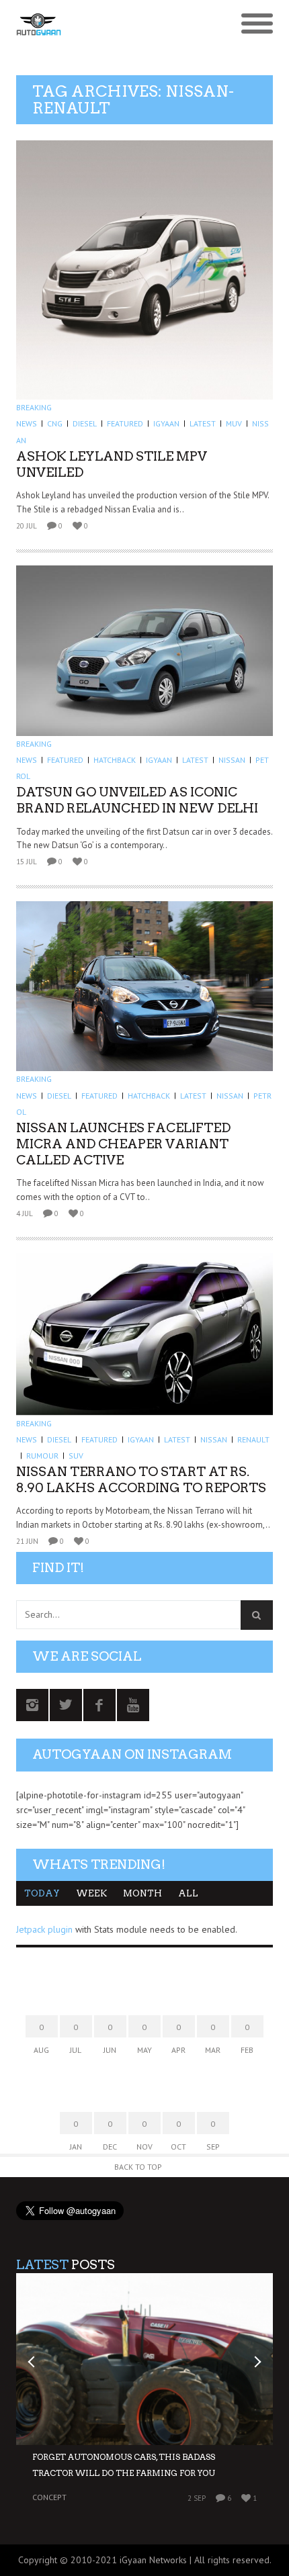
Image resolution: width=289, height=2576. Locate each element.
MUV (234, 423)
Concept (49, 2497)
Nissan (232, 760)
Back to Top (138, 2167)
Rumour (42, 1456)
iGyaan (166, 423)
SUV (76, 1456)
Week (91, 1893)
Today (42, 1893)
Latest (203, 423)
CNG (55, 423)
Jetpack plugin (44, 1929)
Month (142, 1893)
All (188, 1893)
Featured (125, 423)
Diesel (85, 423)
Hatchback (115, 760)
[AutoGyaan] (113, 24)
